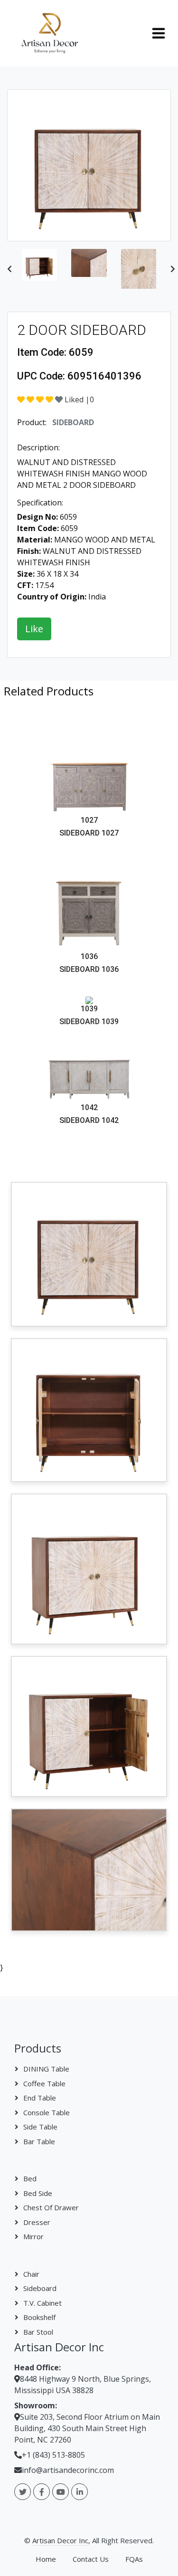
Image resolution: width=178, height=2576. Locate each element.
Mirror (33, 2236)
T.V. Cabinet (42, 2303)
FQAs (134, 2559)
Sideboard (40, 2288)
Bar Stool (38, 2332)
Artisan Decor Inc (60, 2540)
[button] (9, 269)
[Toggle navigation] (159, 33)
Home (46, 2559)
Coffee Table (44, 2083)
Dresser (37, 2222)
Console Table (47, 2112)
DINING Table (46, 2069)
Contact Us (91, 2559)
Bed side (38, 2193)
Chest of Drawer (51, 2207)
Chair (31, 2274)
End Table (40, 2098)
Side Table (40, 2127)
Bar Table (39, 2141)
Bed (30, 2178)
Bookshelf (39, 2317)
